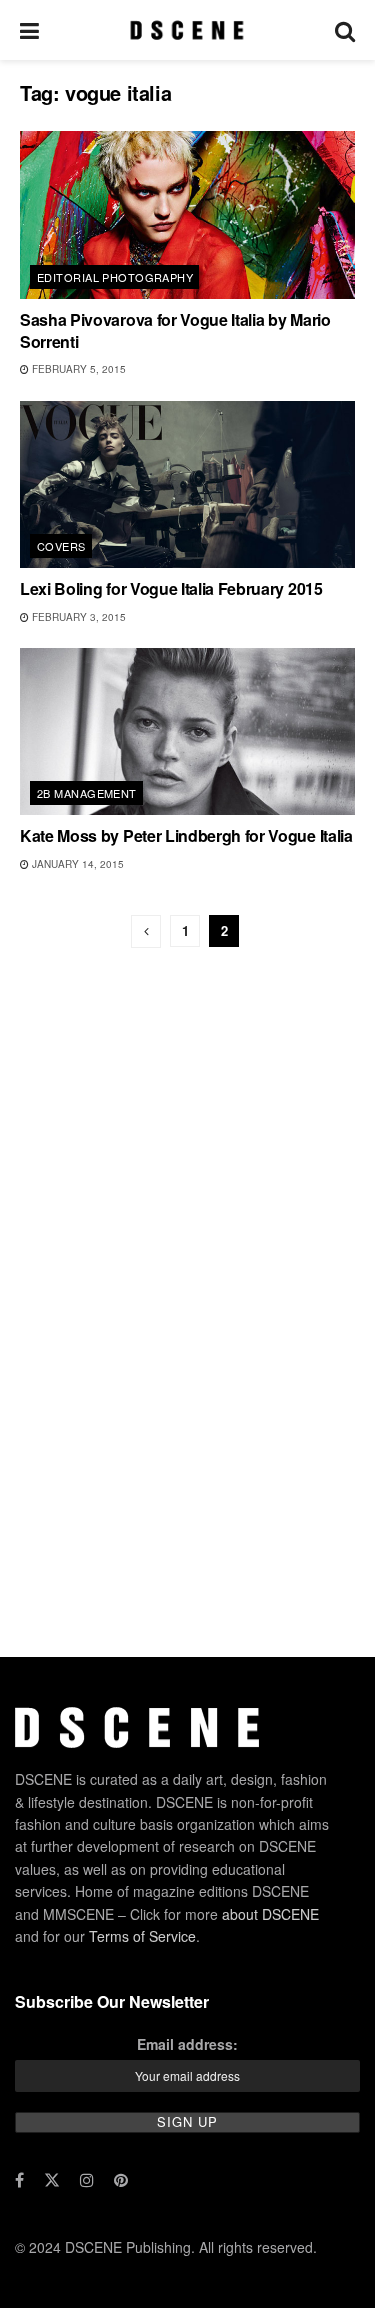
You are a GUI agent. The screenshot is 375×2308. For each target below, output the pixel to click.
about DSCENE (270, 1914)
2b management (87, 793)
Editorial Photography (115, 277)
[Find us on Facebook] (19, 2180)
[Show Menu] (29, 30)
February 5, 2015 (77, 369)
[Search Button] (345, 30)
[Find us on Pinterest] (121, 2180)
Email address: (187, 2044)
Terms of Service (142, 1936)
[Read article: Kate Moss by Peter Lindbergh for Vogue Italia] (187, 732)
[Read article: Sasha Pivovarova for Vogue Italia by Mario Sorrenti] (187, 215)
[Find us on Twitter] (52, 2180)
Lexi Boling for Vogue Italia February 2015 (171, 588)
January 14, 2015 (76, 864)
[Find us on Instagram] (87, 2180)
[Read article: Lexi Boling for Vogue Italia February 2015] (187, 485)
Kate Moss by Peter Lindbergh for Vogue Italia (186, 835)
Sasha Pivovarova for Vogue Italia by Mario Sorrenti (175, 330)
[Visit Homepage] (186, 30)
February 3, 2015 (77, 617)
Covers (61, 546)
